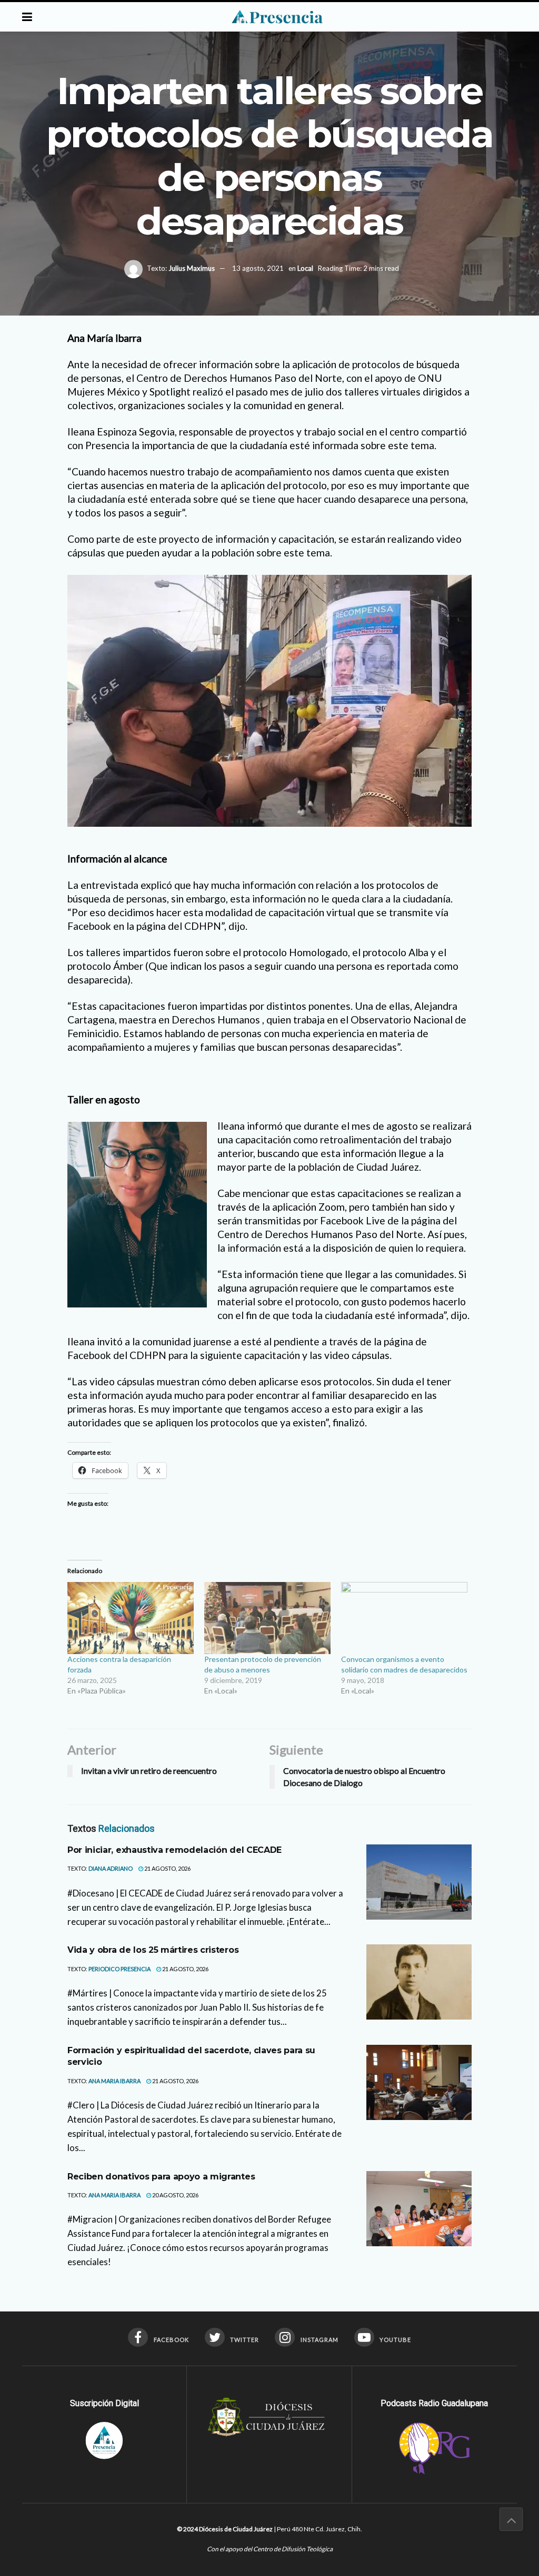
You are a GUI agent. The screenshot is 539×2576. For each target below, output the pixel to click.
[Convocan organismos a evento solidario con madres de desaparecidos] (404, 1618)
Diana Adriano (111, 1868)
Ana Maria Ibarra (114, 2081)
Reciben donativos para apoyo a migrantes (161, 2177)
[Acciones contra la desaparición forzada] (131, 1618)
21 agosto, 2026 (167, 1868)
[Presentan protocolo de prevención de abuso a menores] (267, 1618)
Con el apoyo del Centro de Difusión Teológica (270, 2549)
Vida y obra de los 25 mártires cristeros (153, 1950)
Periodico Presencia (119, 1969)
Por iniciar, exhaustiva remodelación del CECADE (174, 1850)
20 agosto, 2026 (175, 2195)
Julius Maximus (192, 268)
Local (305, 268)
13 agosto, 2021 (258, 268)
